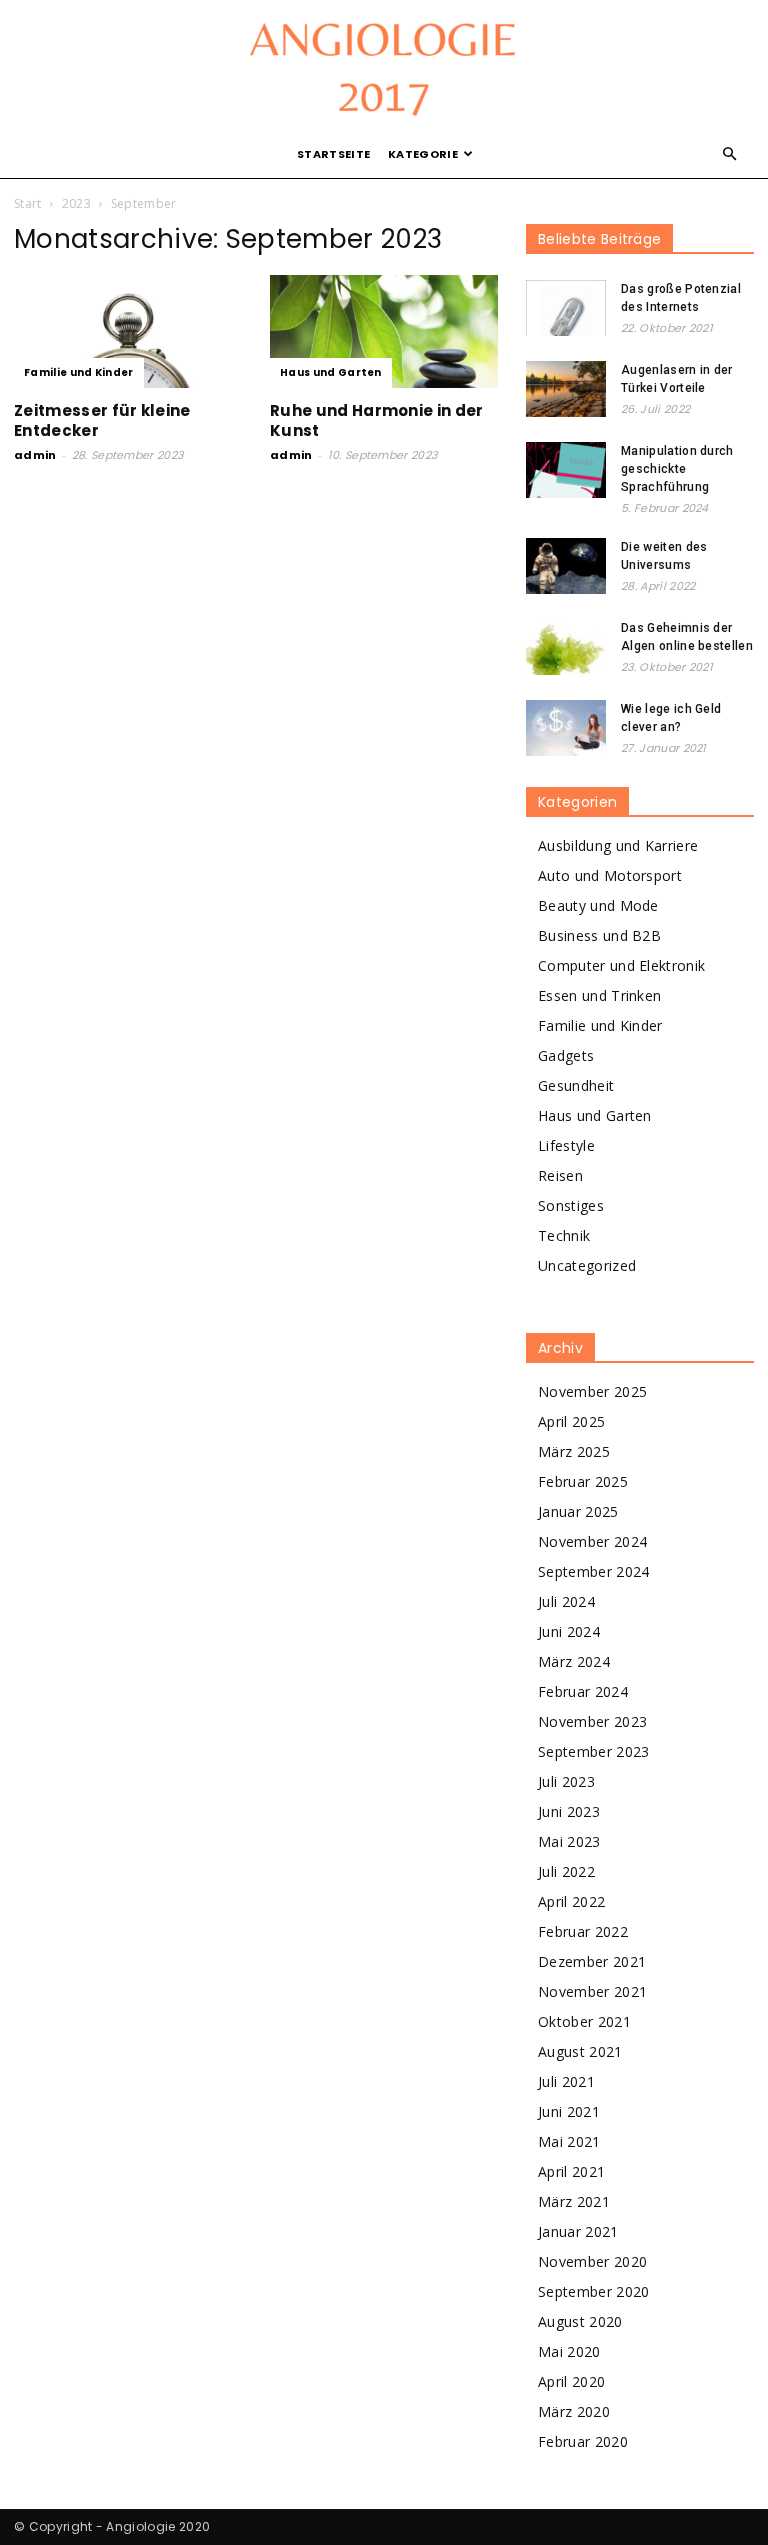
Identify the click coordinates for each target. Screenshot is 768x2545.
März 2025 (574, 1451)
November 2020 (592, 2261)
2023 (76, 203)
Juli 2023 (566, 1781)
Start (28, 203)
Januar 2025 (578, 1511)
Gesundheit (576, 1085)
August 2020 (580, 2321)
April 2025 (571, 1421)
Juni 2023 (569, 1811)
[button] (730, 154)
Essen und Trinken (599, 995)
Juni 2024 (569, 1631)
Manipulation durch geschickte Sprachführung (677, 469)
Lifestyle (566, 1145)
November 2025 (592, 1391)
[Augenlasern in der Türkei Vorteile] (566, 389)
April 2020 (571, 2381)
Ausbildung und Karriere (618, 845)
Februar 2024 (583, 1691)
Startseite (333, 154)
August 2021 (580, 2051)
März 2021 (574, 2201)
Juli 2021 (566, 2081)
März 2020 (574, 2411)
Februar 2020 (583, 2441)
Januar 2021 (578, 2231)
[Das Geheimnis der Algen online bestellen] (566, 647)
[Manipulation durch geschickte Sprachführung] (566, 470)
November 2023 (592, 1721)
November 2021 (592, 1991)
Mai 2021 (569, 2141)
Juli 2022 (566, 1871)
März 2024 (574, 1661)
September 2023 (593, 1751)
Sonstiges (571, 1205)
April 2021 (571, 2171)
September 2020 (593, 2291)
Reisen (560, 1175)
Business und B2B (599, 935)
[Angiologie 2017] (384, 66)
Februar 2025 (583, 1481)
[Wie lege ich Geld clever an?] (566, 728)
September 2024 (593, 1571)
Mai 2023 (569, 1841)
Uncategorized (587, 1265)
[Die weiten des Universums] (566, 566)
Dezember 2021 (592, 1961)
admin (35, 455)
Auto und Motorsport (610, 875)
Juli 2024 (566, 1601)
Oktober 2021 (584, 2021)
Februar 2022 (583, 1931)
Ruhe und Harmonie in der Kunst (377, 420)
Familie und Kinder (79, 372)
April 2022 (571, 1901)
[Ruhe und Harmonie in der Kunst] (384, 331)
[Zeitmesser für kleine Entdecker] (128, 331)
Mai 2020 (569, 2351)
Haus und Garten (331, 372)
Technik (564, 1235)
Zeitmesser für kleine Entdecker (102, 420)
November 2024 (592, 1541)
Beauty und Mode (598, 905)
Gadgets (566, 1055)
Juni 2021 (569, 2111)
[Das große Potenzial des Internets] (566, 308)
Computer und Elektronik (621, 965)
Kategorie (423, 154)
